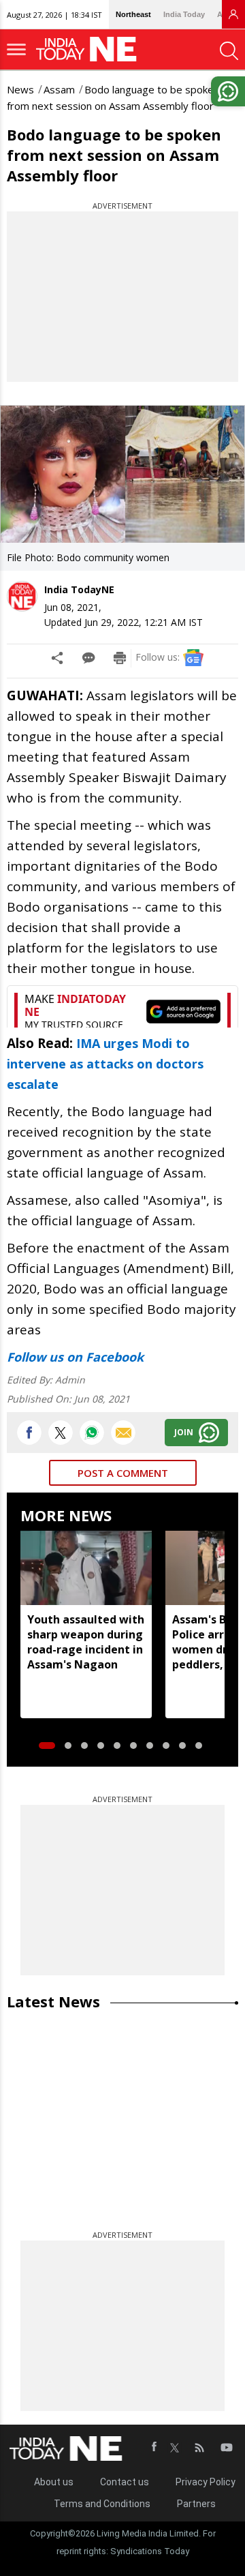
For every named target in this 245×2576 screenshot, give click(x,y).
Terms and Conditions (102, 2504)
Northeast (133, 14)
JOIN (184, 1432)
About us (54, 2482)
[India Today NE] (91, 49)
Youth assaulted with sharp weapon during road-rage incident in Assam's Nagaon (86, 1642)
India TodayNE (79, 589)
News (20, 89)
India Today (184, 14)
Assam (59, 89)
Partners (196, 2504)
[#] (92, 1433)
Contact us (125, 2482)
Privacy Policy (206, 2482)
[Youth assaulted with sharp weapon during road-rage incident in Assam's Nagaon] (86, 1568)
